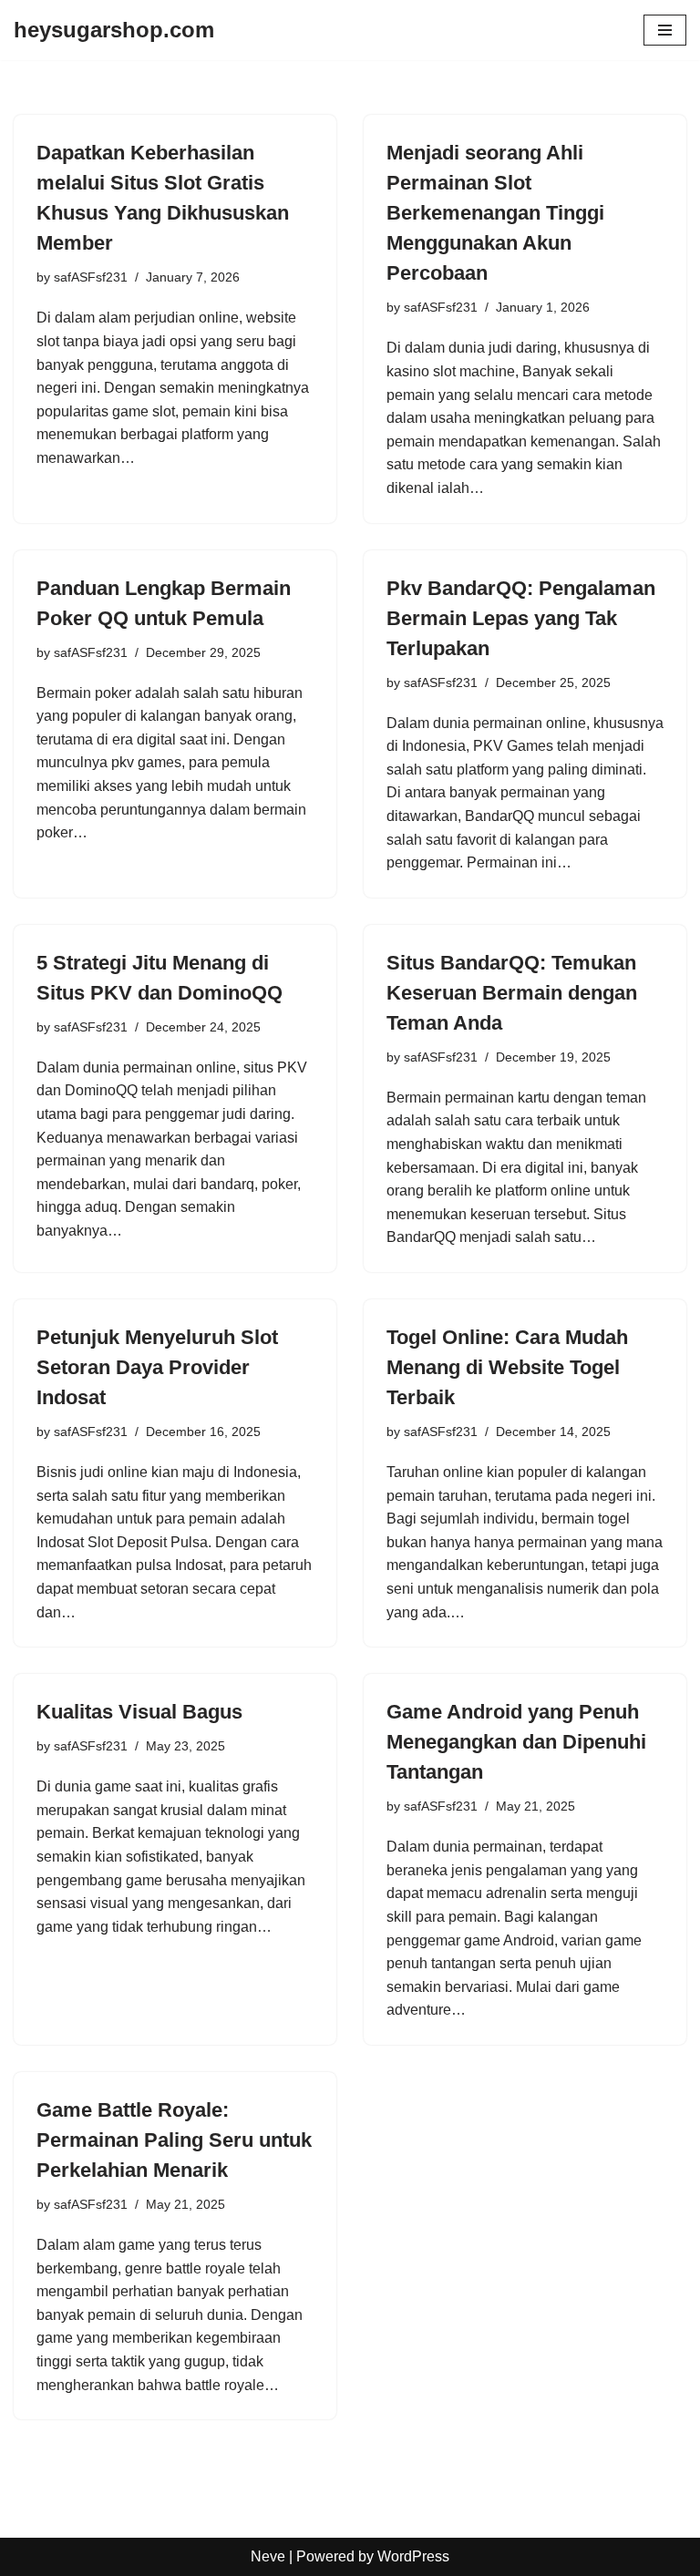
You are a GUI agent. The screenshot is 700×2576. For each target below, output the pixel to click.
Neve (268, 2556)
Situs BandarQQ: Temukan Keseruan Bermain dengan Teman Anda (512, 993)
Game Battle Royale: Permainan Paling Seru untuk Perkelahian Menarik (174, 2140)
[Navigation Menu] (665, 30)
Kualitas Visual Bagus (139, 1712)
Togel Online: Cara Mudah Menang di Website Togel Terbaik (507, 1367)
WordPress (413, 2556)
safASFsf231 (91, 277)
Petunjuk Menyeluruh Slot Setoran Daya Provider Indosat (157, 1367)
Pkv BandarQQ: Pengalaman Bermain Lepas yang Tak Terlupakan (521, 618)
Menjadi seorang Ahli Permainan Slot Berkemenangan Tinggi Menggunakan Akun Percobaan (495, 213)
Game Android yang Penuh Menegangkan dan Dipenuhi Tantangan (516, 1742)
